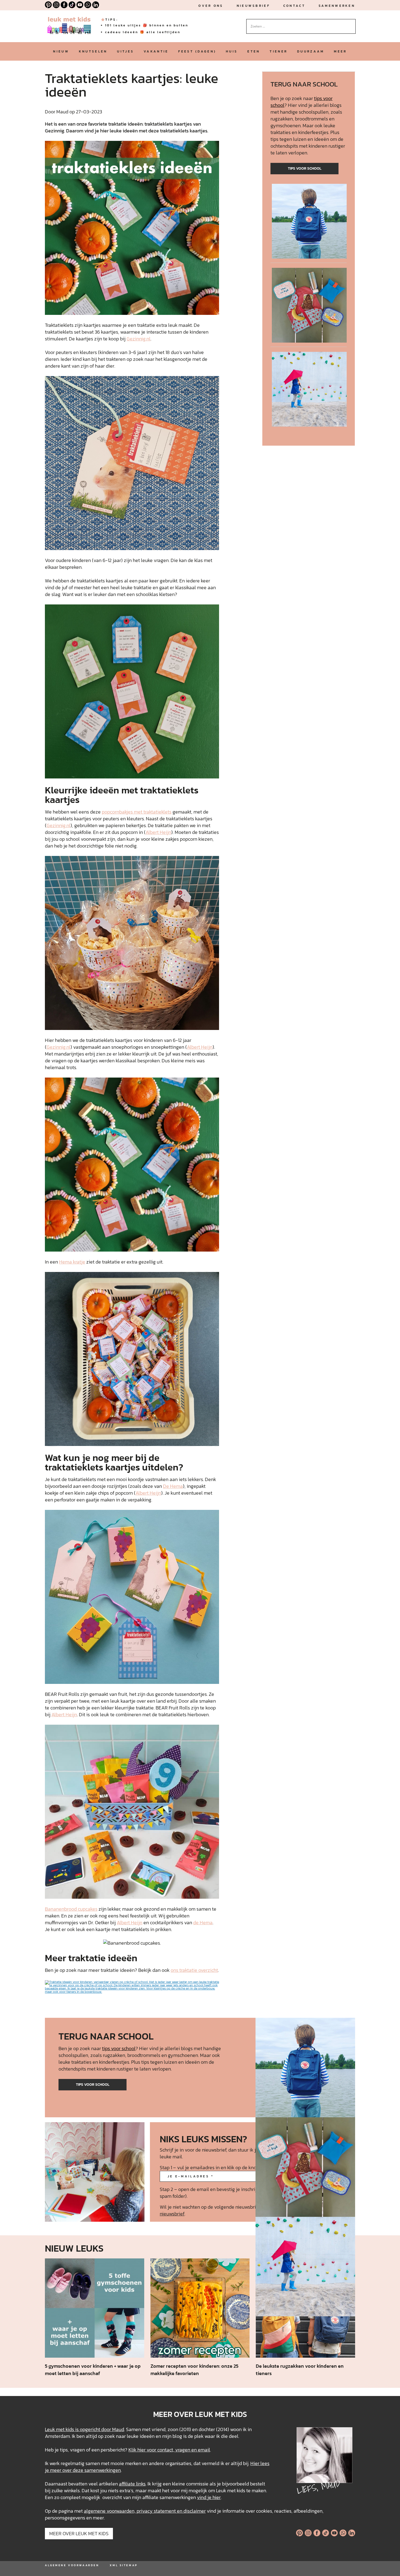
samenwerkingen (103, 2470)
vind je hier (209, 2497)
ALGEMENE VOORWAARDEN (72, 2565)
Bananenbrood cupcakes (71, 1909)
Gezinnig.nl (139, 339)
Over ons (211, 6)
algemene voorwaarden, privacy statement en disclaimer (145, 2511)
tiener (279, 51)
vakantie (156, 51)
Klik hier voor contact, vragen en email (169, 2450)
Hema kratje (72, 1262)
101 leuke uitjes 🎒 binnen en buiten (147, 25)
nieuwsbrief (253, 6)
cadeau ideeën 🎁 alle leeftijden (143, 32)
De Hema (173, 1486)
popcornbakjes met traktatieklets (137, 812)
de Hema (203, 1922)
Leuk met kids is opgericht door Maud (84, 2429)
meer (340, 51)
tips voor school (305, 168)
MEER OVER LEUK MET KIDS (79, 2533)
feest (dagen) (197, 51)
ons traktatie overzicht (194, 1970)
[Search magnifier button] (352, 23)
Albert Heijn (158, 832)
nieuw (61, 51)
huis (232, 51)
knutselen (93, 51)
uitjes (125, 51)
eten (254, 51)
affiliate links (132, 2484)
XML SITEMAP (124, 2565)
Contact (294, 6)
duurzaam (311, 51)
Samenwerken (337, 6)
